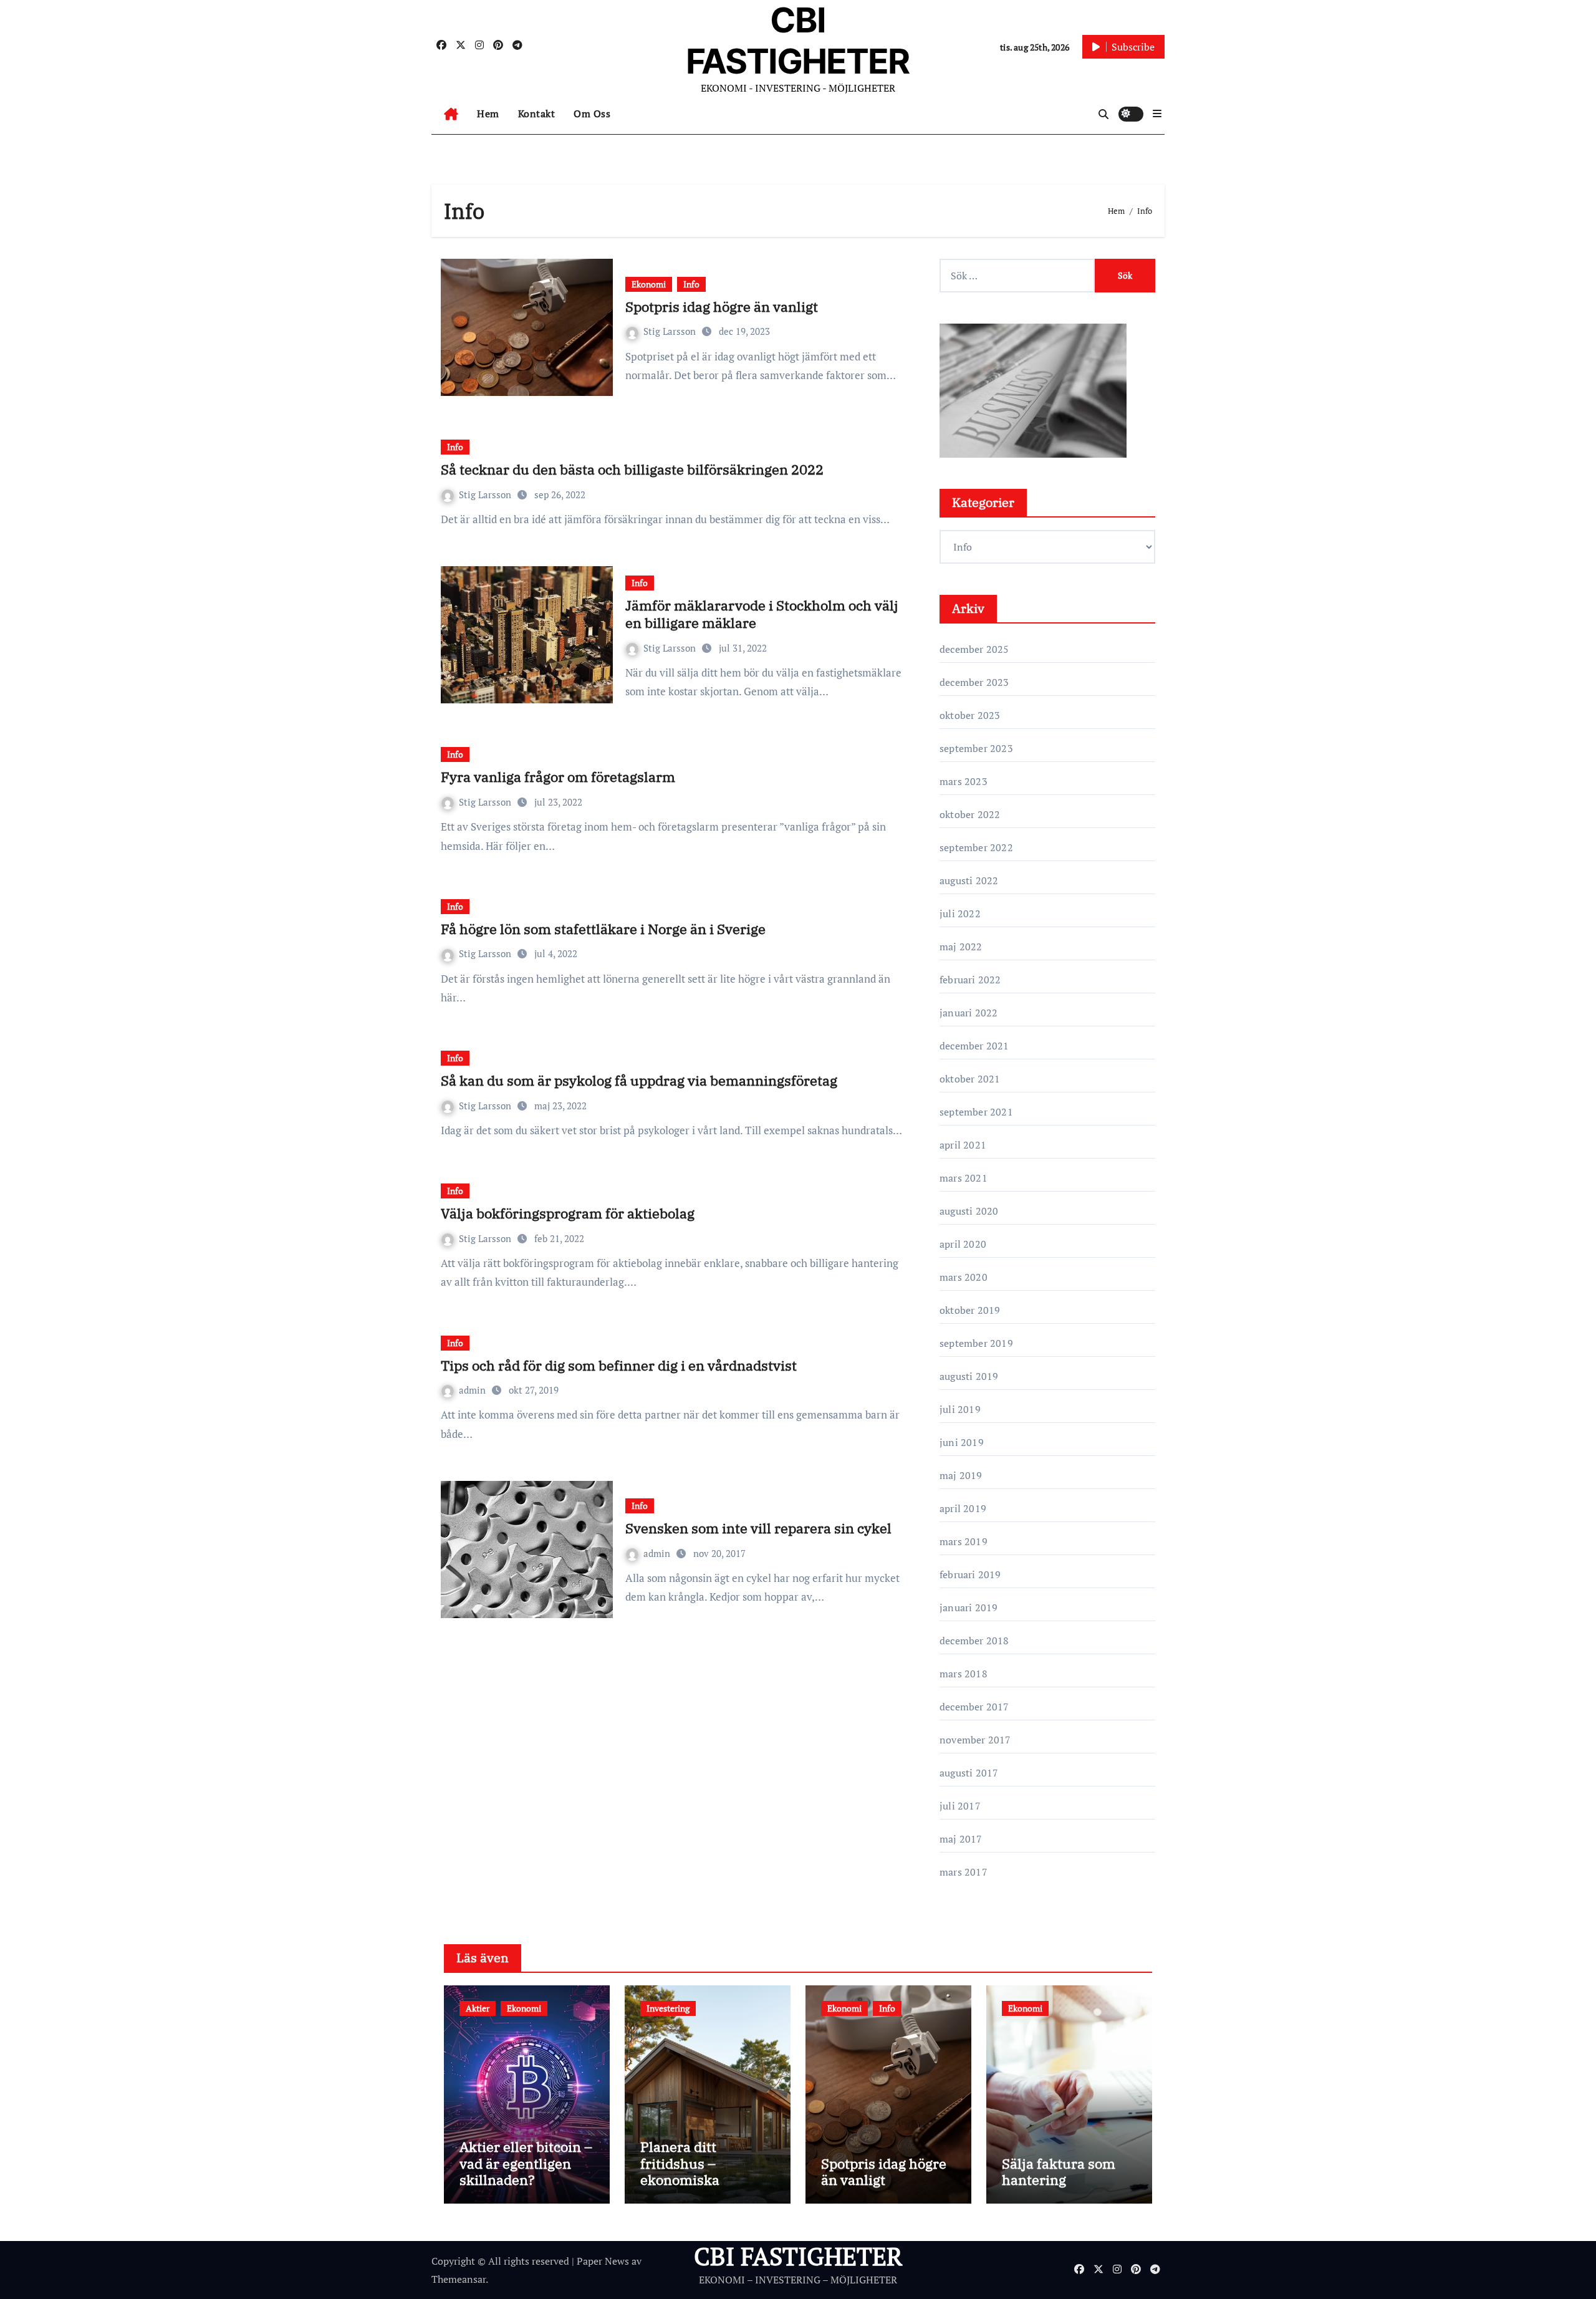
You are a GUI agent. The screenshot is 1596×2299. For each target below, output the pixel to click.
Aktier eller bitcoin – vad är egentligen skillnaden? (526, 2163)
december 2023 (974, 682)
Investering (668, 2008)
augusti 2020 (969, 1211)
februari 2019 (970, 1574)
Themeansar (459, 2279)
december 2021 (974, 1046)
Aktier (478, 2008)
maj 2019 (961, 1475)
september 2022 (976, 847)
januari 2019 (969, 1607)
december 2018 (974, 1641)
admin (474, 1390)
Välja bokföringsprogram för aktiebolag (568, 1213)
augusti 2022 (969, 880)
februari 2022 (970, 980)
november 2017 (975, 1740)
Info (691, 284)
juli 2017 (960, 1806)
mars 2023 (964, 781)
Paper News (603, 2261)
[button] (1157, 113)
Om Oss (592, 113)
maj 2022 (961, 947)
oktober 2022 (970, 814)
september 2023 (976, 748)
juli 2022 (960, 913)
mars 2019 (964, 1541)
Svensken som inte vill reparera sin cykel (758, 1528)
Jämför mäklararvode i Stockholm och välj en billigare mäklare (762, 614)
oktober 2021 (970, 1079)
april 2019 (963, 1508)
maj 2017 (961, 1839)
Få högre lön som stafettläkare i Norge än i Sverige (603, 929)
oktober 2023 (970, 715)
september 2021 (976, 1112)
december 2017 (974, 1707)
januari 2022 (969, 1013)
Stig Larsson (671, 331)
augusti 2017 (969, 1773)
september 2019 (976, 1343)
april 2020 (963, 1244)
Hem (488, 113)
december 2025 (974, 649)
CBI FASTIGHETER (798, 2256)
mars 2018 (964, 1674)
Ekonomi (649, 284)
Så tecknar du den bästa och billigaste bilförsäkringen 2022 (632, 469)
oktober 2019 (970, 1310)
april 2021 (963, 1145)
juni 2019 (962, 1442)
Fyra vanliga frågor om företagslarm (558, 777)
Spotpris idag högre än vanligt (722, 306)
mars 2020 (964, 1277)
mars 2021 (964, 1178)
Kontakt (537, 113)
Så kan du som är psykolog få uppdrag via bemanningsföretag (639, 1080)
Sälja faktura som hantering (1059, 2171)
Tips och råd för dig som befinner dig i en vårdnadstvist (619, 1365)
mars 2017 (964, 1872)
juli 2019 (960, 1409)
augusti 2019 (969, 1376)
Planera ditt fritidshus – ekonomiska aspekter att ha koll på (702, 2180)
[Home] (451, 114)
